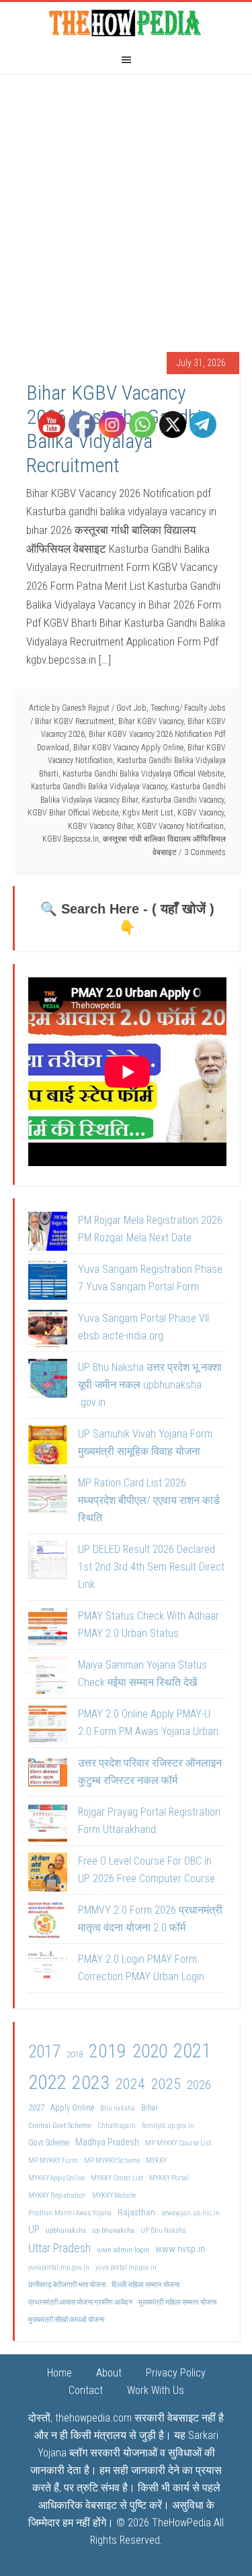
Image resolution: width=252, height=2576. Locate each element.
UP (34, 2229)
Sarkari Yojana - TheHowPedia (126, 22)
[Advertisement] (126, 206)
